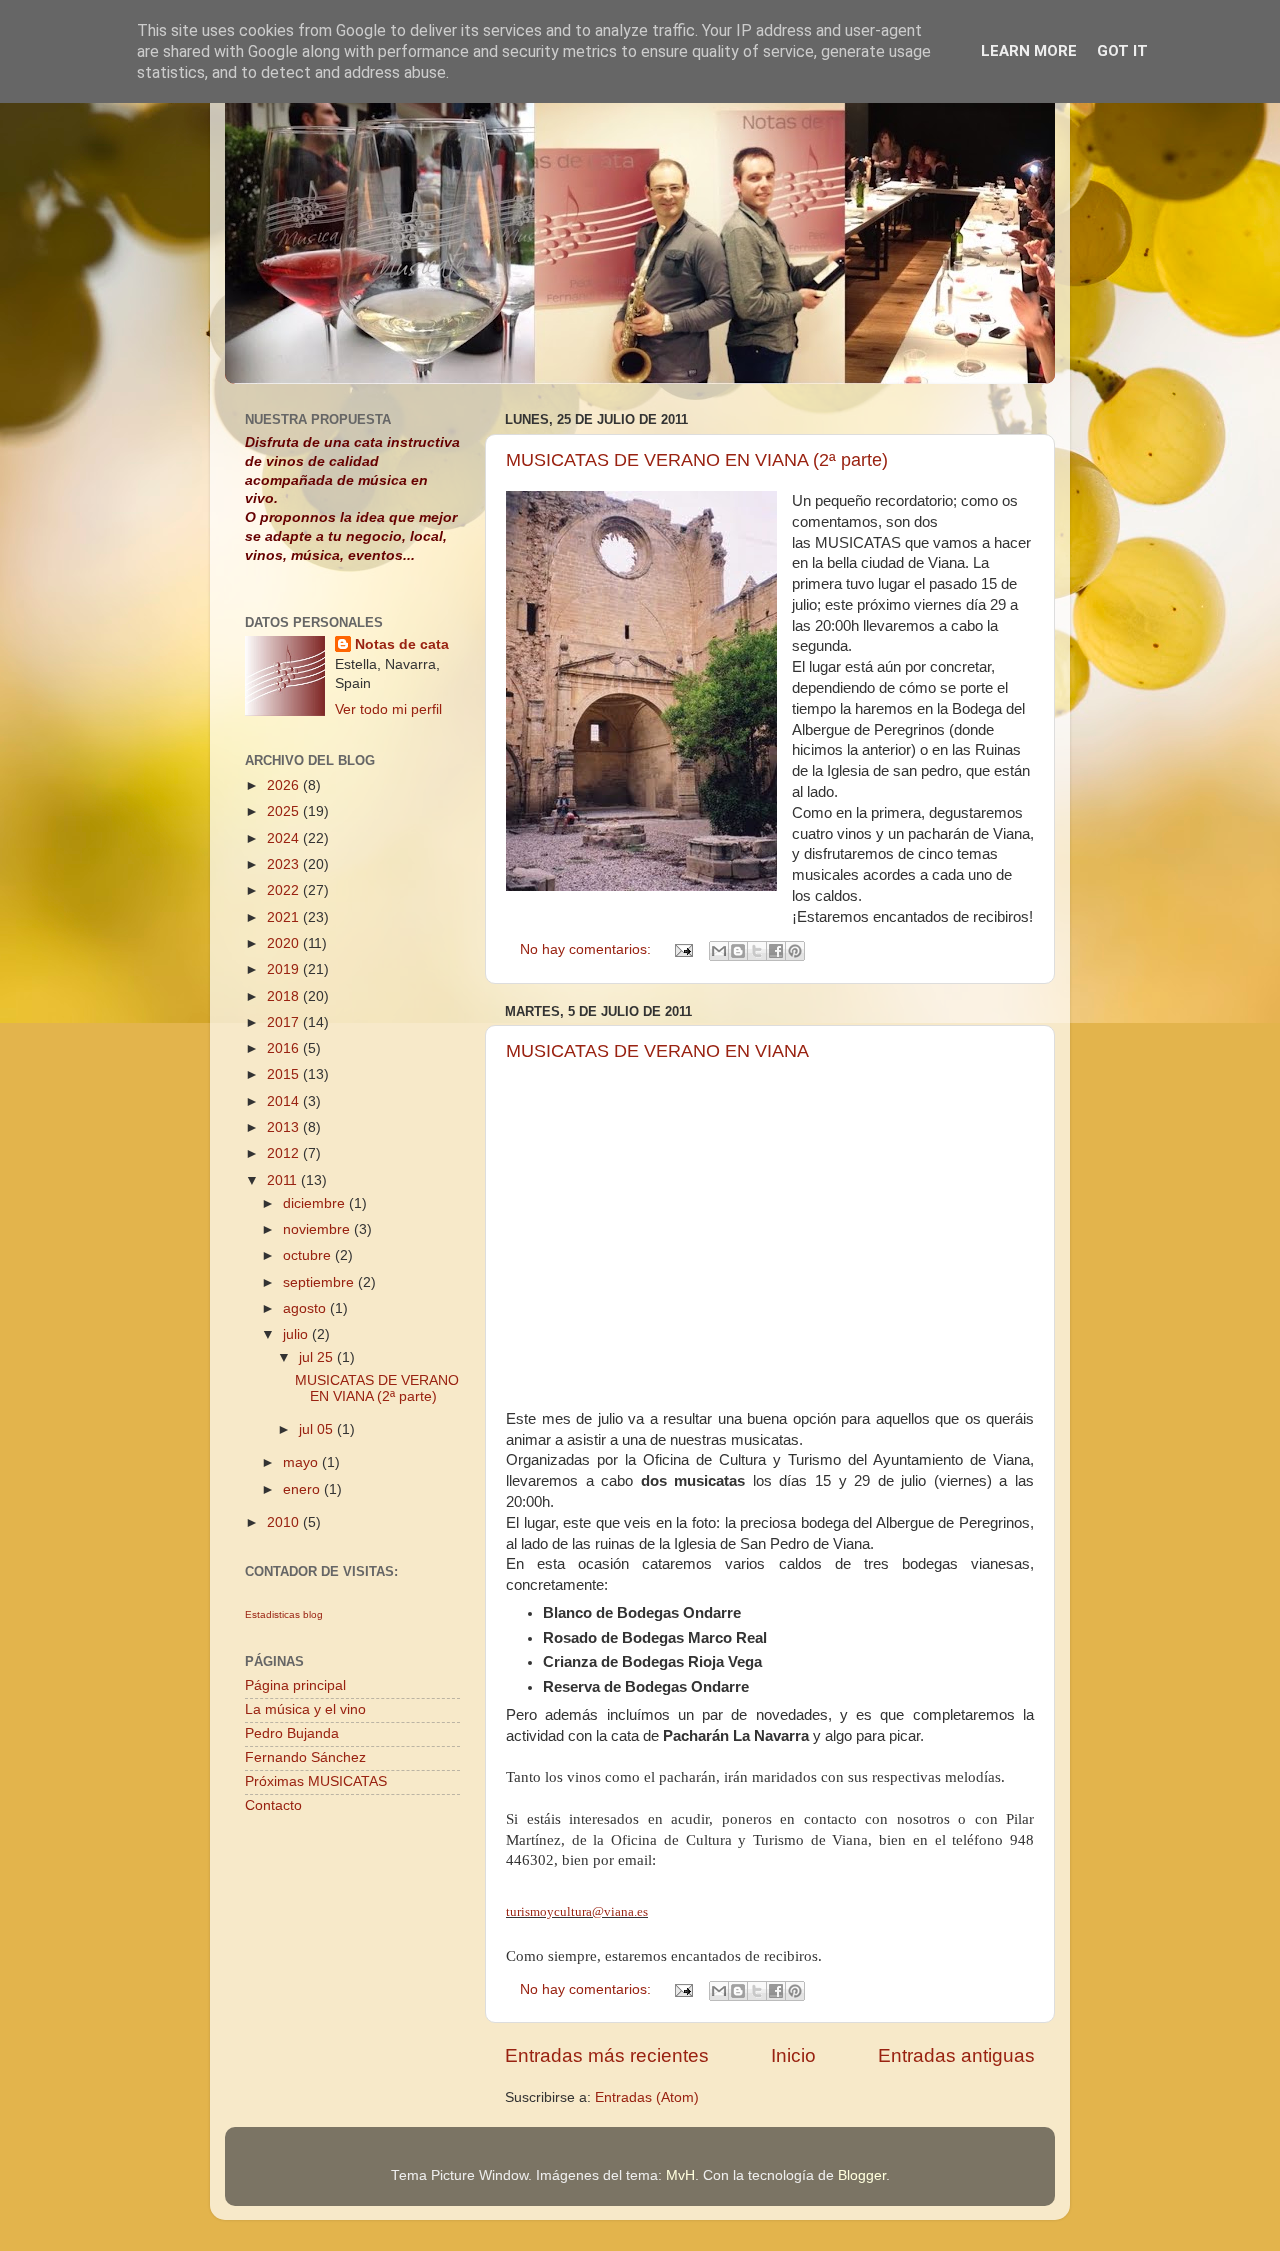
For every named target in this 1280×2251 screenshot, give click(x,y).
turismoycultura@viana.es (577, 1911)
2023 (285, 864)
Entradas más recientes (607, 2055)
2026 (285, 785)
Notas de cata (402, 644)
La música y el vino (305, 1709)
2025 (285, 811)
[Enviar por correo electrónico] (719, 951)
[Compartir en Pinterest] (795, 951)
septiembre (320, 1282)
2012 (285, 1153)
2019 (285, 969)
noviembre (318, 1229)
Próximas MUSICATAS (316, 1781)
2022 (285, 890)
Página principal (295, 1685)
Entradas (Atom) (647, 2097)
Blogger (862, 2175)
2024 (285, 838)
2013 (285, 1127)
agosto (306, 1308)
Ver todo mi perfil (388, 709)
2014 (285, 1101)
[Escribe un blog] (738, 951)
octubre (309, 1255)
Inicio (793, 2055)
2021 (285, 917)
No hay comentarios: (587, 949)
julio (297, 1334)
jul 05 (318, 1429)
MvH (680, 2175)
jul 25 (318, 1357)
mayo (302, 1462)
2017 (285, 1022)
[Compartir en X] (757, 951)
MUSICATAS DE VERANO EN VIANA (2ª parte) (697, 460)
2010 (285, 1522)
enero (303, 1489)
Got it (1122, 51)
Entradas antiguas (956, 2055)
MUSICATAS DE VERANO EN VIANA (657, 1051)
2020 (285, 943)
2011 (284, 1180)
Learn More (1029, 51)
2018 (285, 996)
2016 (285, 1048)
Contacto (273, 1805)
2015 (285, 1074)
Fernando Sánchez (305, 1757)
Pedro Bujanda (292, 1733)
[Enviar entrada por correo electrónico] (682, 949)
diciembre (316, 1203)
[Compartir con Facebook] (776, 951)
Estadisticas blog (284, 1614)
